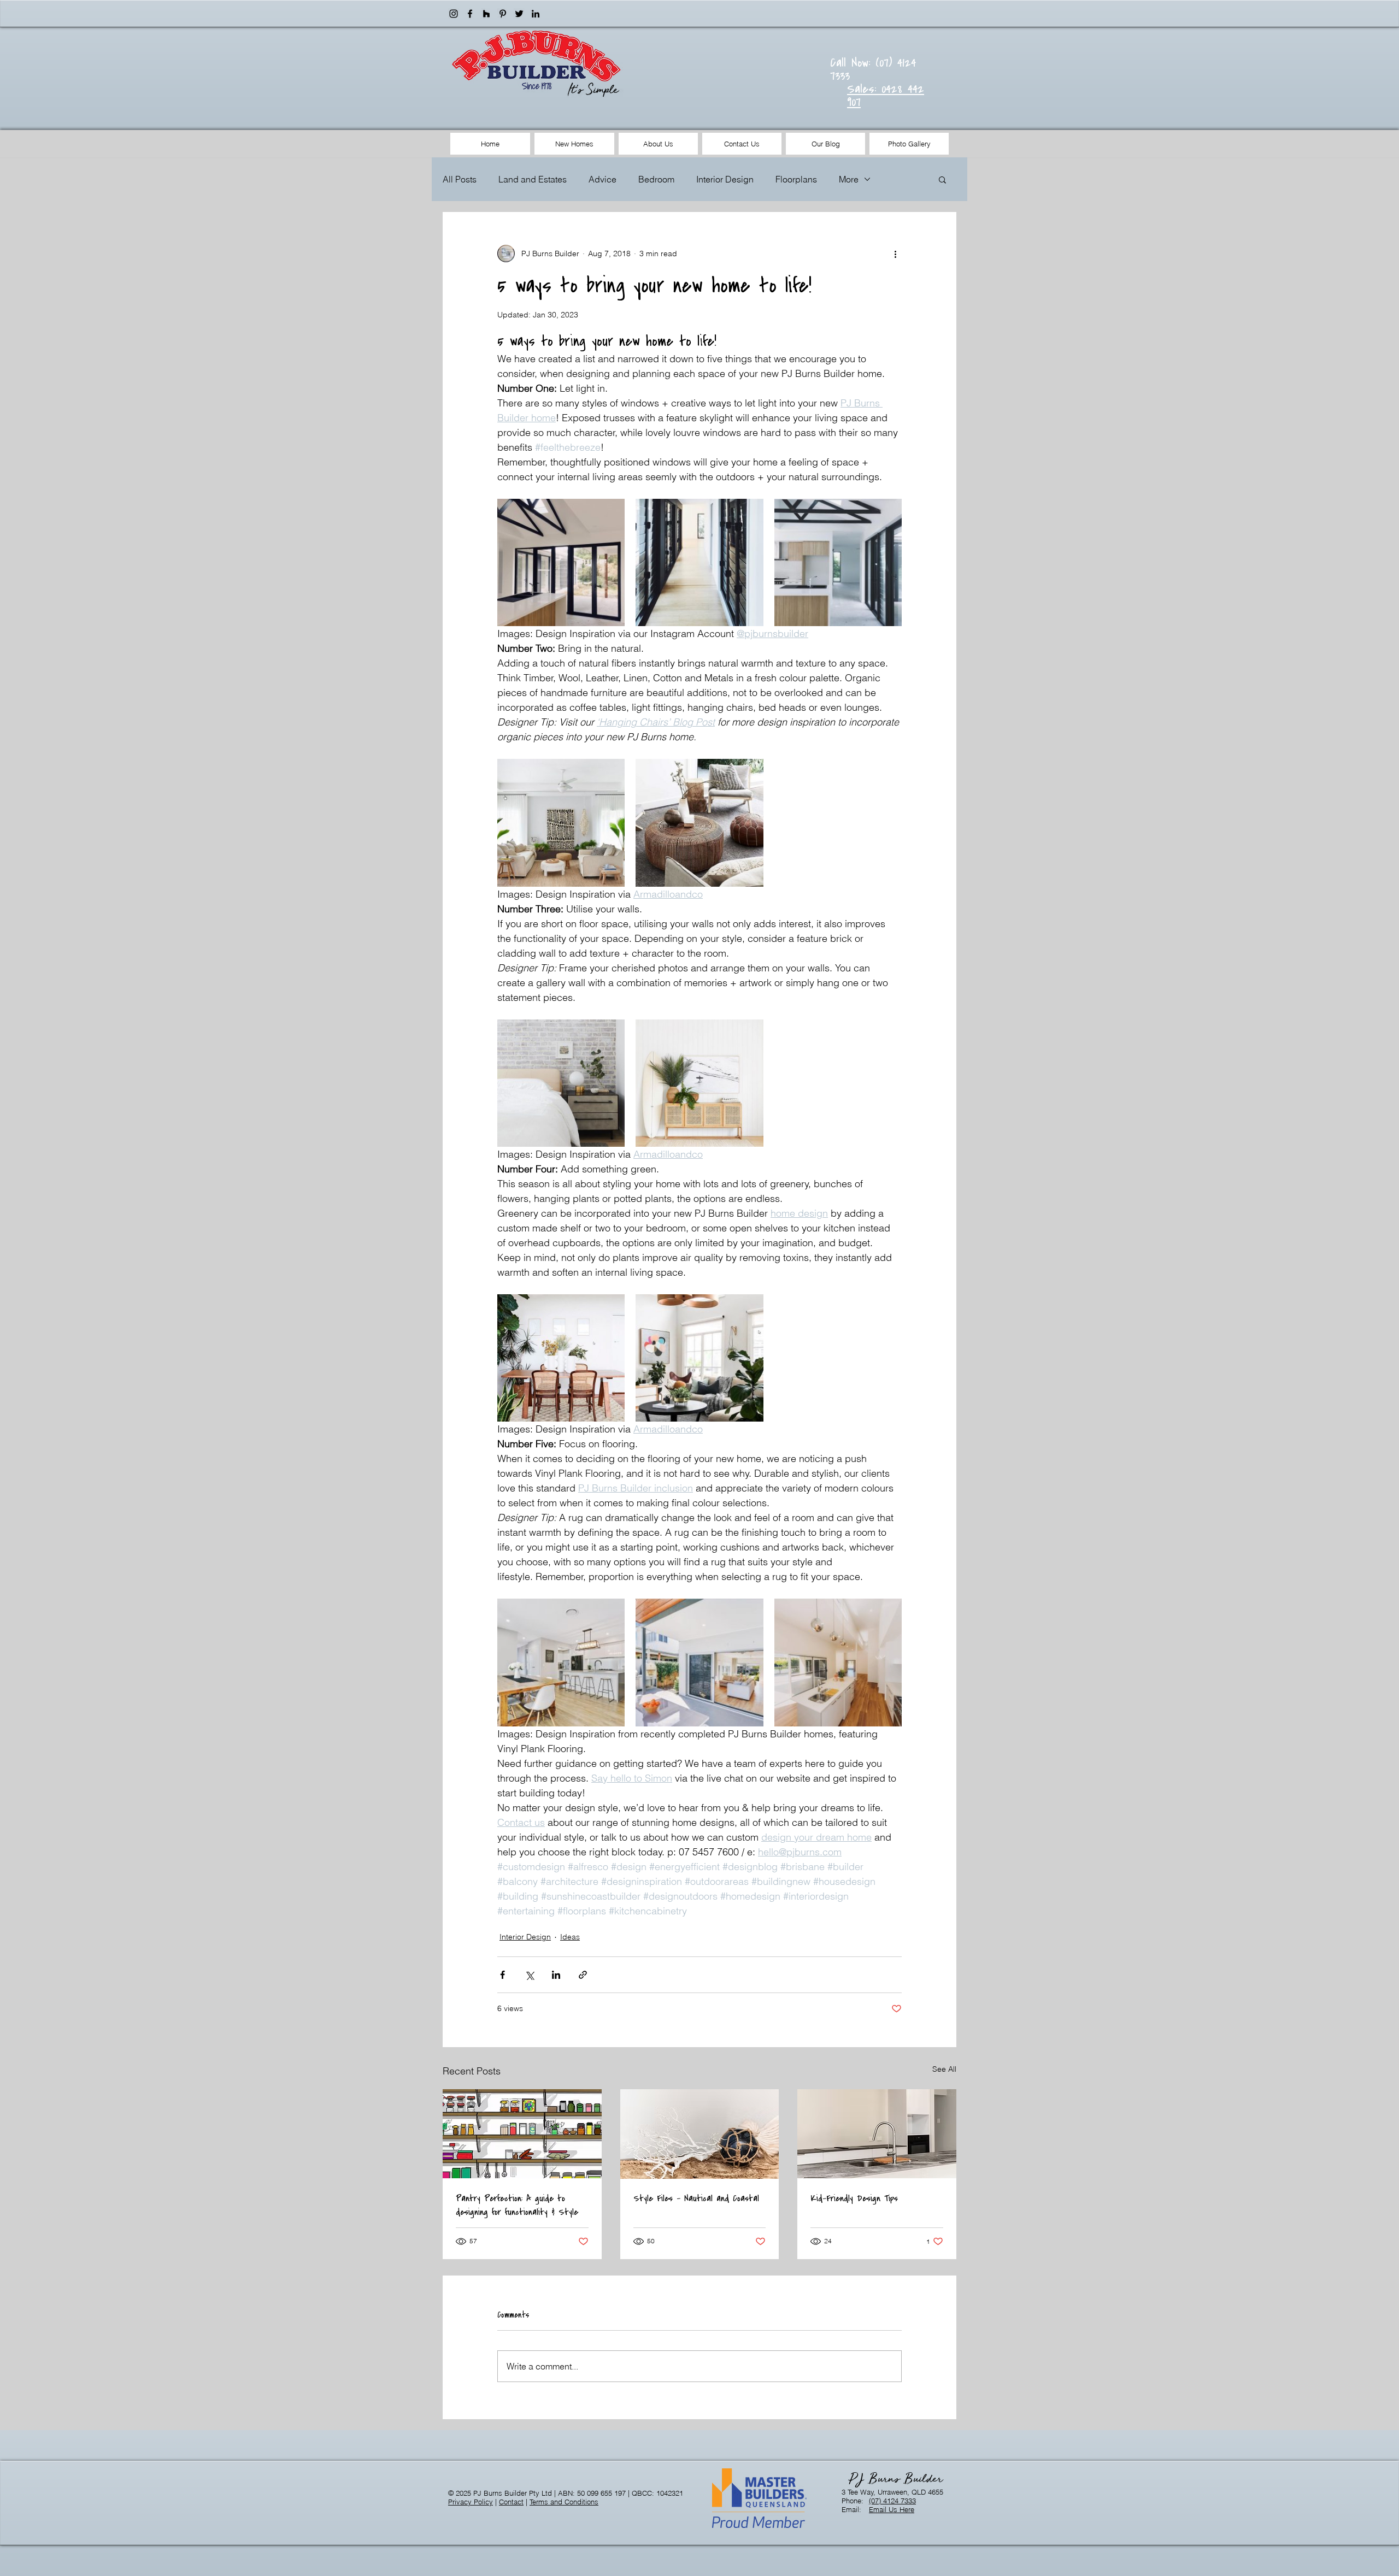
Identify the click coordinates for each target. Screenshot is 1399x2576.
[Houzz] (486, 14)
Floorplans (796, 179)
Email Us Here (892, 2509)
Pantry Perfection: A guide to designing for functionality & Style (517, 2205)
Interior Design (725, 179)
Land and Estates (533, 179)
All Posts (460, 179)
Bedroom (656, 179)
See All (944, 2069)
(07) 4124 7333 (892, 2501)
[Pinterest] (503, 14)
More (849, 179)
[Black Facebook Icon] (470, 14)
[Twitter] (519, 14)
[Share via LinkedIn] (556, 1975)
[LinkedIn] (536, 14)
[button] (942, 179)
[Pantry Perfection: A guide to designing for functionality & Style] (522, 2134)
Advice (602, 179)
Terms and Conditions (564, 2502)
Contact (511, 2502)
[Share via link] (583, 1975)
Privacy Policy (471, 2502)
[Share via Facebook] (502, 1975)
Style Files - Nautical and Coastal (696, 2198)
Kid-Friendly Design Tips (854, 2198)
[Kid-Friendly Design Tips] (877, 2134)
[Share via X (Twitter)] (529, 1975)
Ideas (570, 1937)
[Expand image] (561, 562)
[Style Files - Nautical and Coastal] (700, 2134)
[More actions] (895, 254)
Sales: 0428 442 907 (886, 95)
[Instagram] (454, 14)
